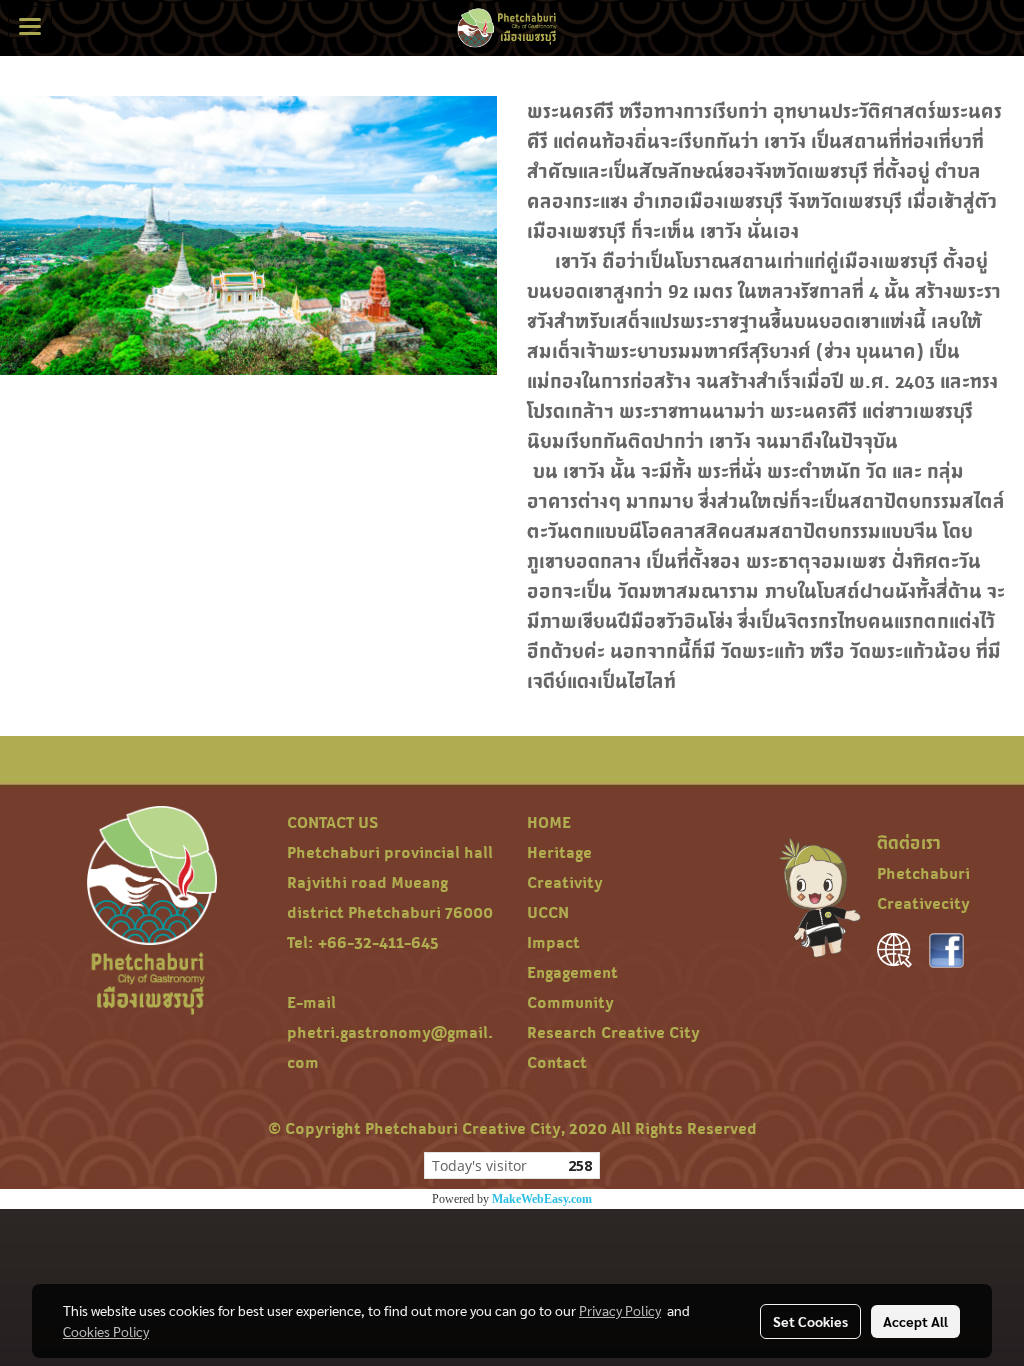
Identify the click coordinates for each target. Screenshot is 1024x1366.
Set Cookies (810, 1321)
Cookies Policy (106, 1331)
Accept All (915, 1321)
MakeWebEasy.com (542, 1199)
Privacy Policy (620, 1310)
